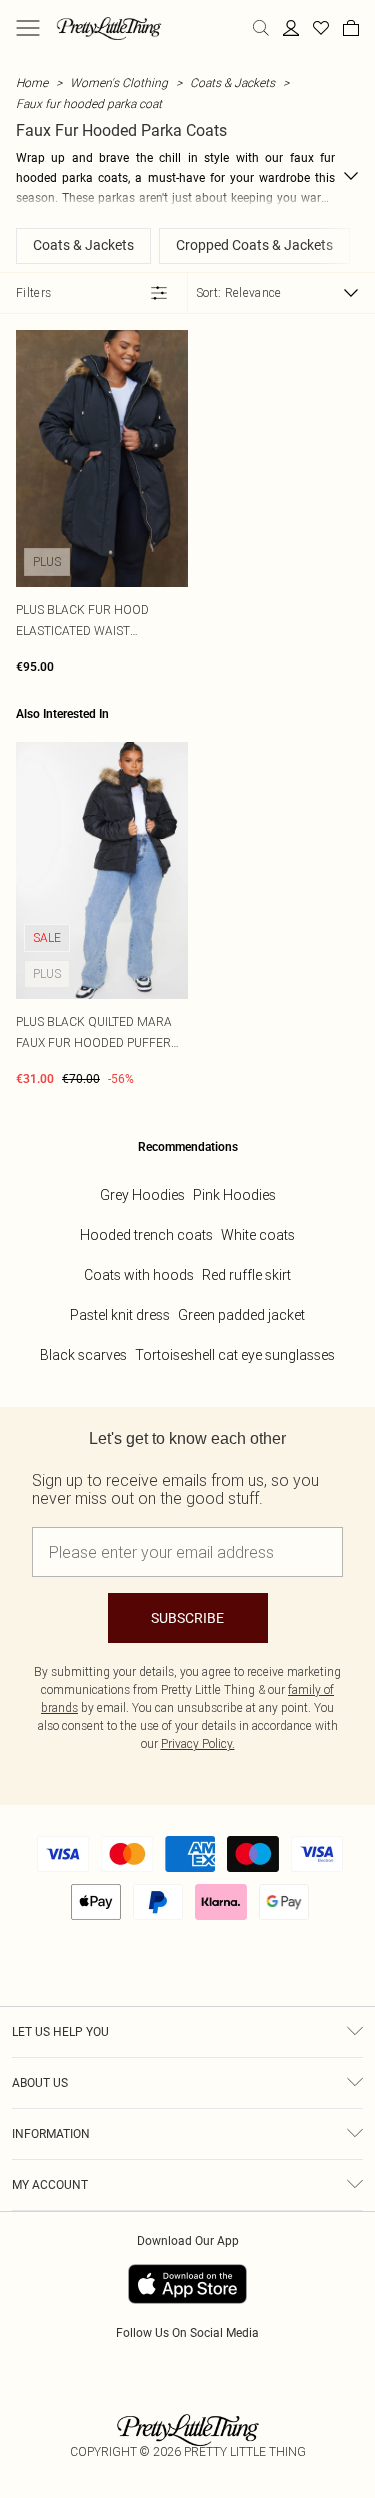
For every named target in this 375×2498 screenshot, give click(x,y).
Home (32, 82)
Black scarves (83, 1355)
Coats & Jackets (232, 82)
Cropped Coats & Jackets (254, 245)
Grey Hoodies (142, 1195)
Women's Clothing (119, 82)
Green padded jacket (241, 1315)
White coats (258, 1235)
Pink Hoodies (234, 1195)
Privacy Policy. (198, 1743)
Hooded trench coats (146, 1235)
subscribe (187, 1618)
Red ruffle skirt (246, 1275)
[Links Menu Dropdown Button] (28, 28)
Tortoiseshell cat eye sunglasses (235, 1355)
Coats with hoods (139, 1275)
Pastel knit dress (120, 1315)
